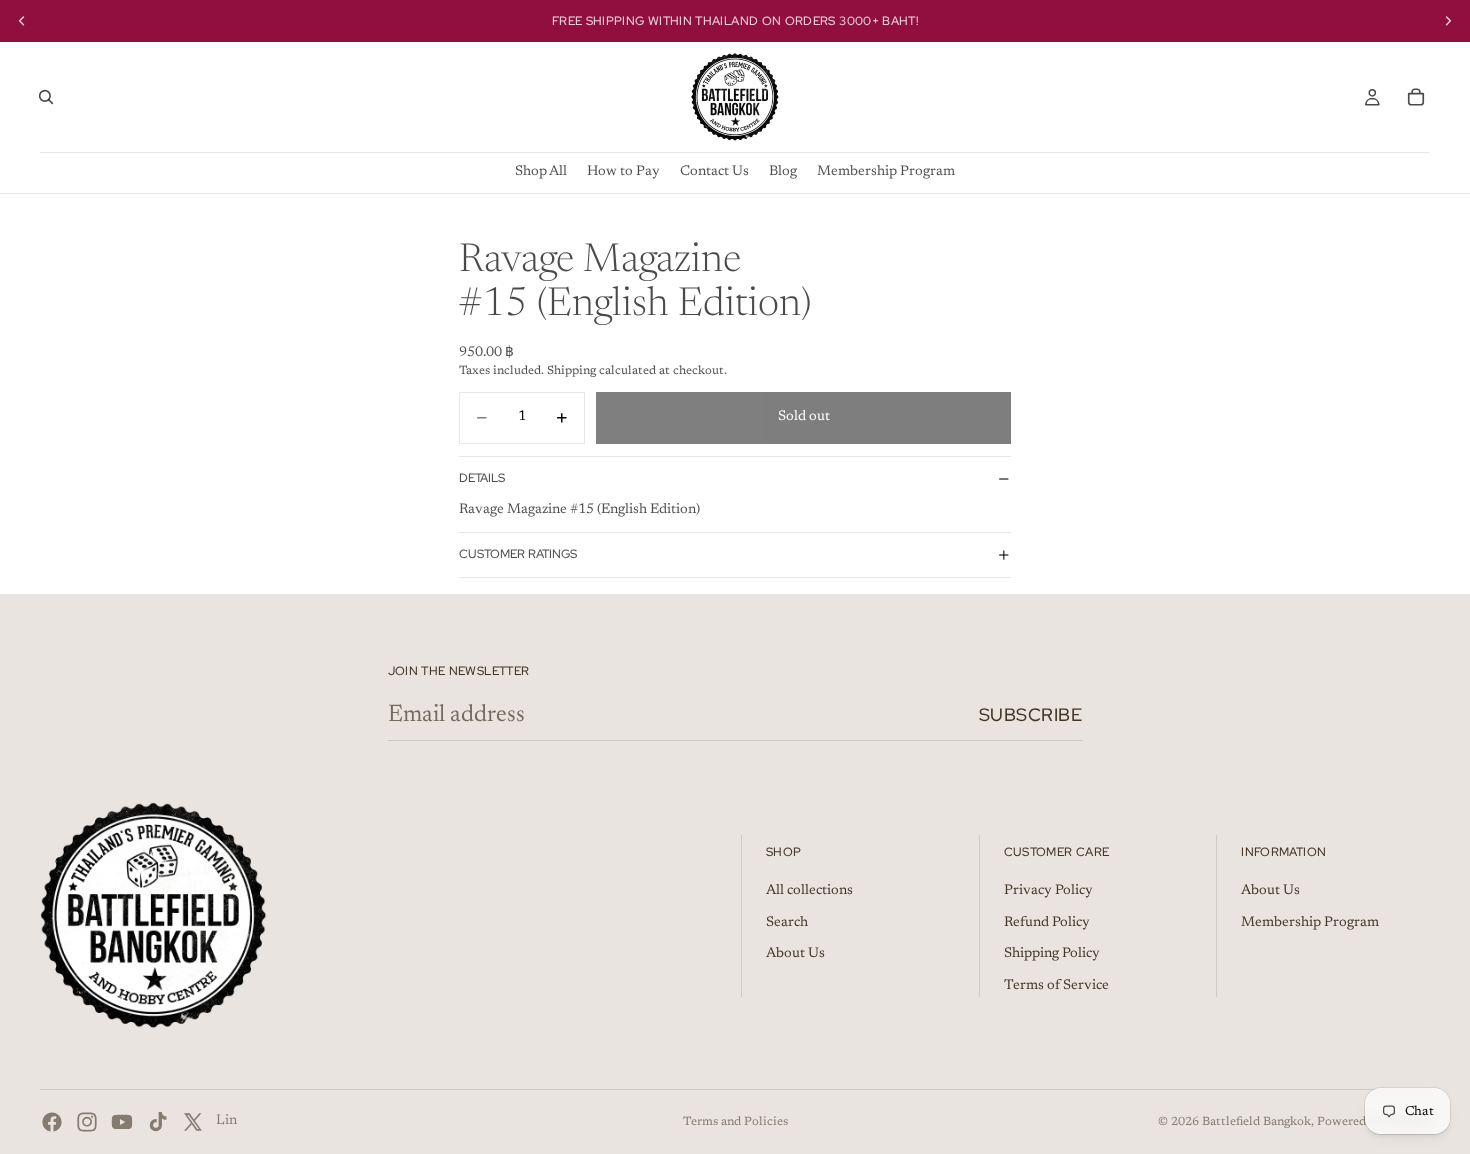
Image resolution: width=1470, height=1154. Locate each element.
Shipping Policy (1052, 954)
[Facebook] (52, 1122)
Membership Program (1310, 923)
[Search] (46, 97)
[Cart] (1416, 97)
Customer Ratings (518, 554)
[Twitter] (193, 1122)
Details (482, 478)
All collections (809, 891)
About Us (795, 954)
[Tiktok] (158, 1122)
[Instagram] (87, 1122)
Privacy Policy (1048, 891)
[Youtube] (122, 1122)
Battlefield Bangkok (1256, 1122)
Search (787, 923)
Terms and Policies (735, 1122)
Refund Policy (1047, 923)
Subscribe (1031, 714)
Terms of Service (1056, 986)
